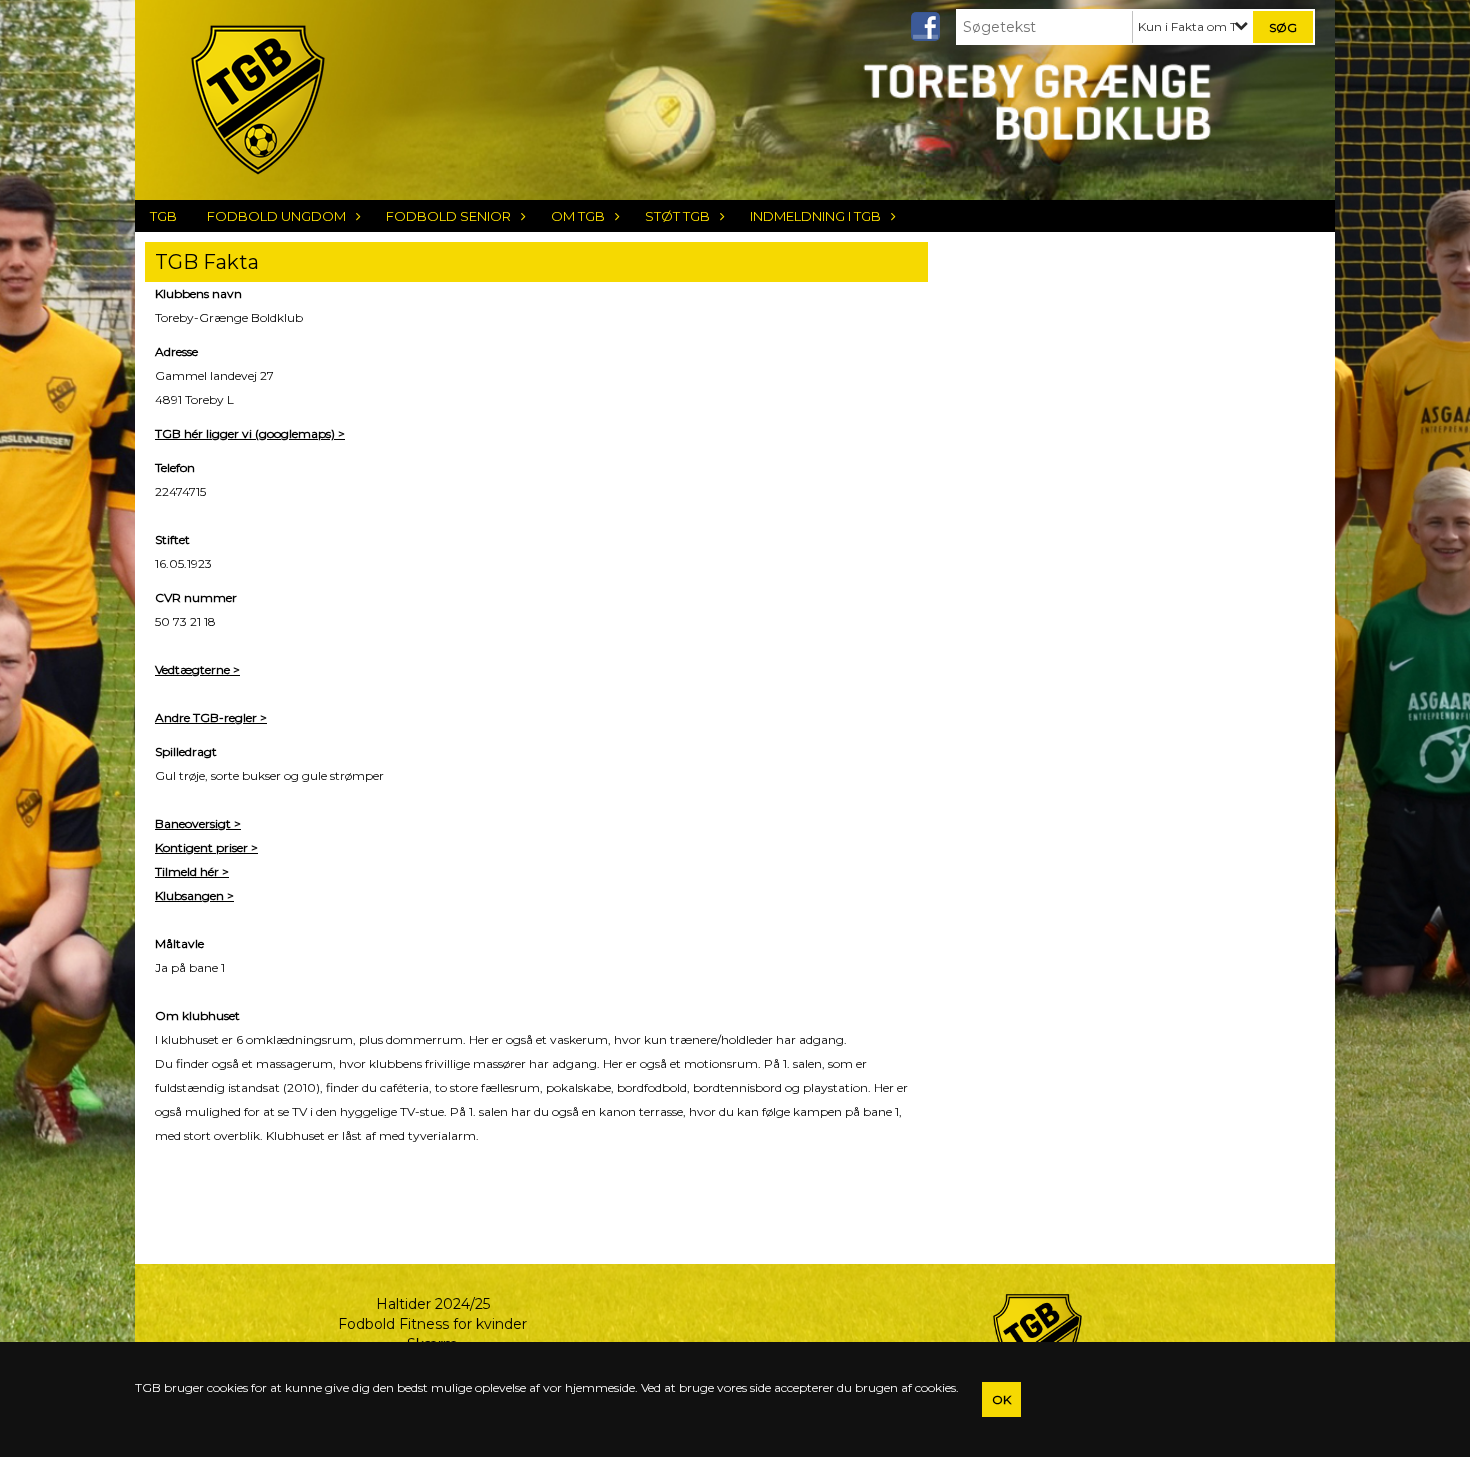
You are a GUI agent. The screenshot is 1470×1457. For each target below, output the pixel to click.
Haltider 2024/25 (433, 1304)
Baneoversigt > (198, 823)
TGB (163, 216)
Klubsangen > (194, 895)
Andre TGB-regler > (211, 717)
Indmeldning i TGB (815, 216)
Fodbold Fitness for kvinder (432, 1324)
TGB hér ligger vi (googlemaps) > (250, 433)
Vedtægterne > (197, 669)
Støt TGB (677, 216)
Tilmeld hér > (192, 871)
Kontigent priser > (206, 847)
